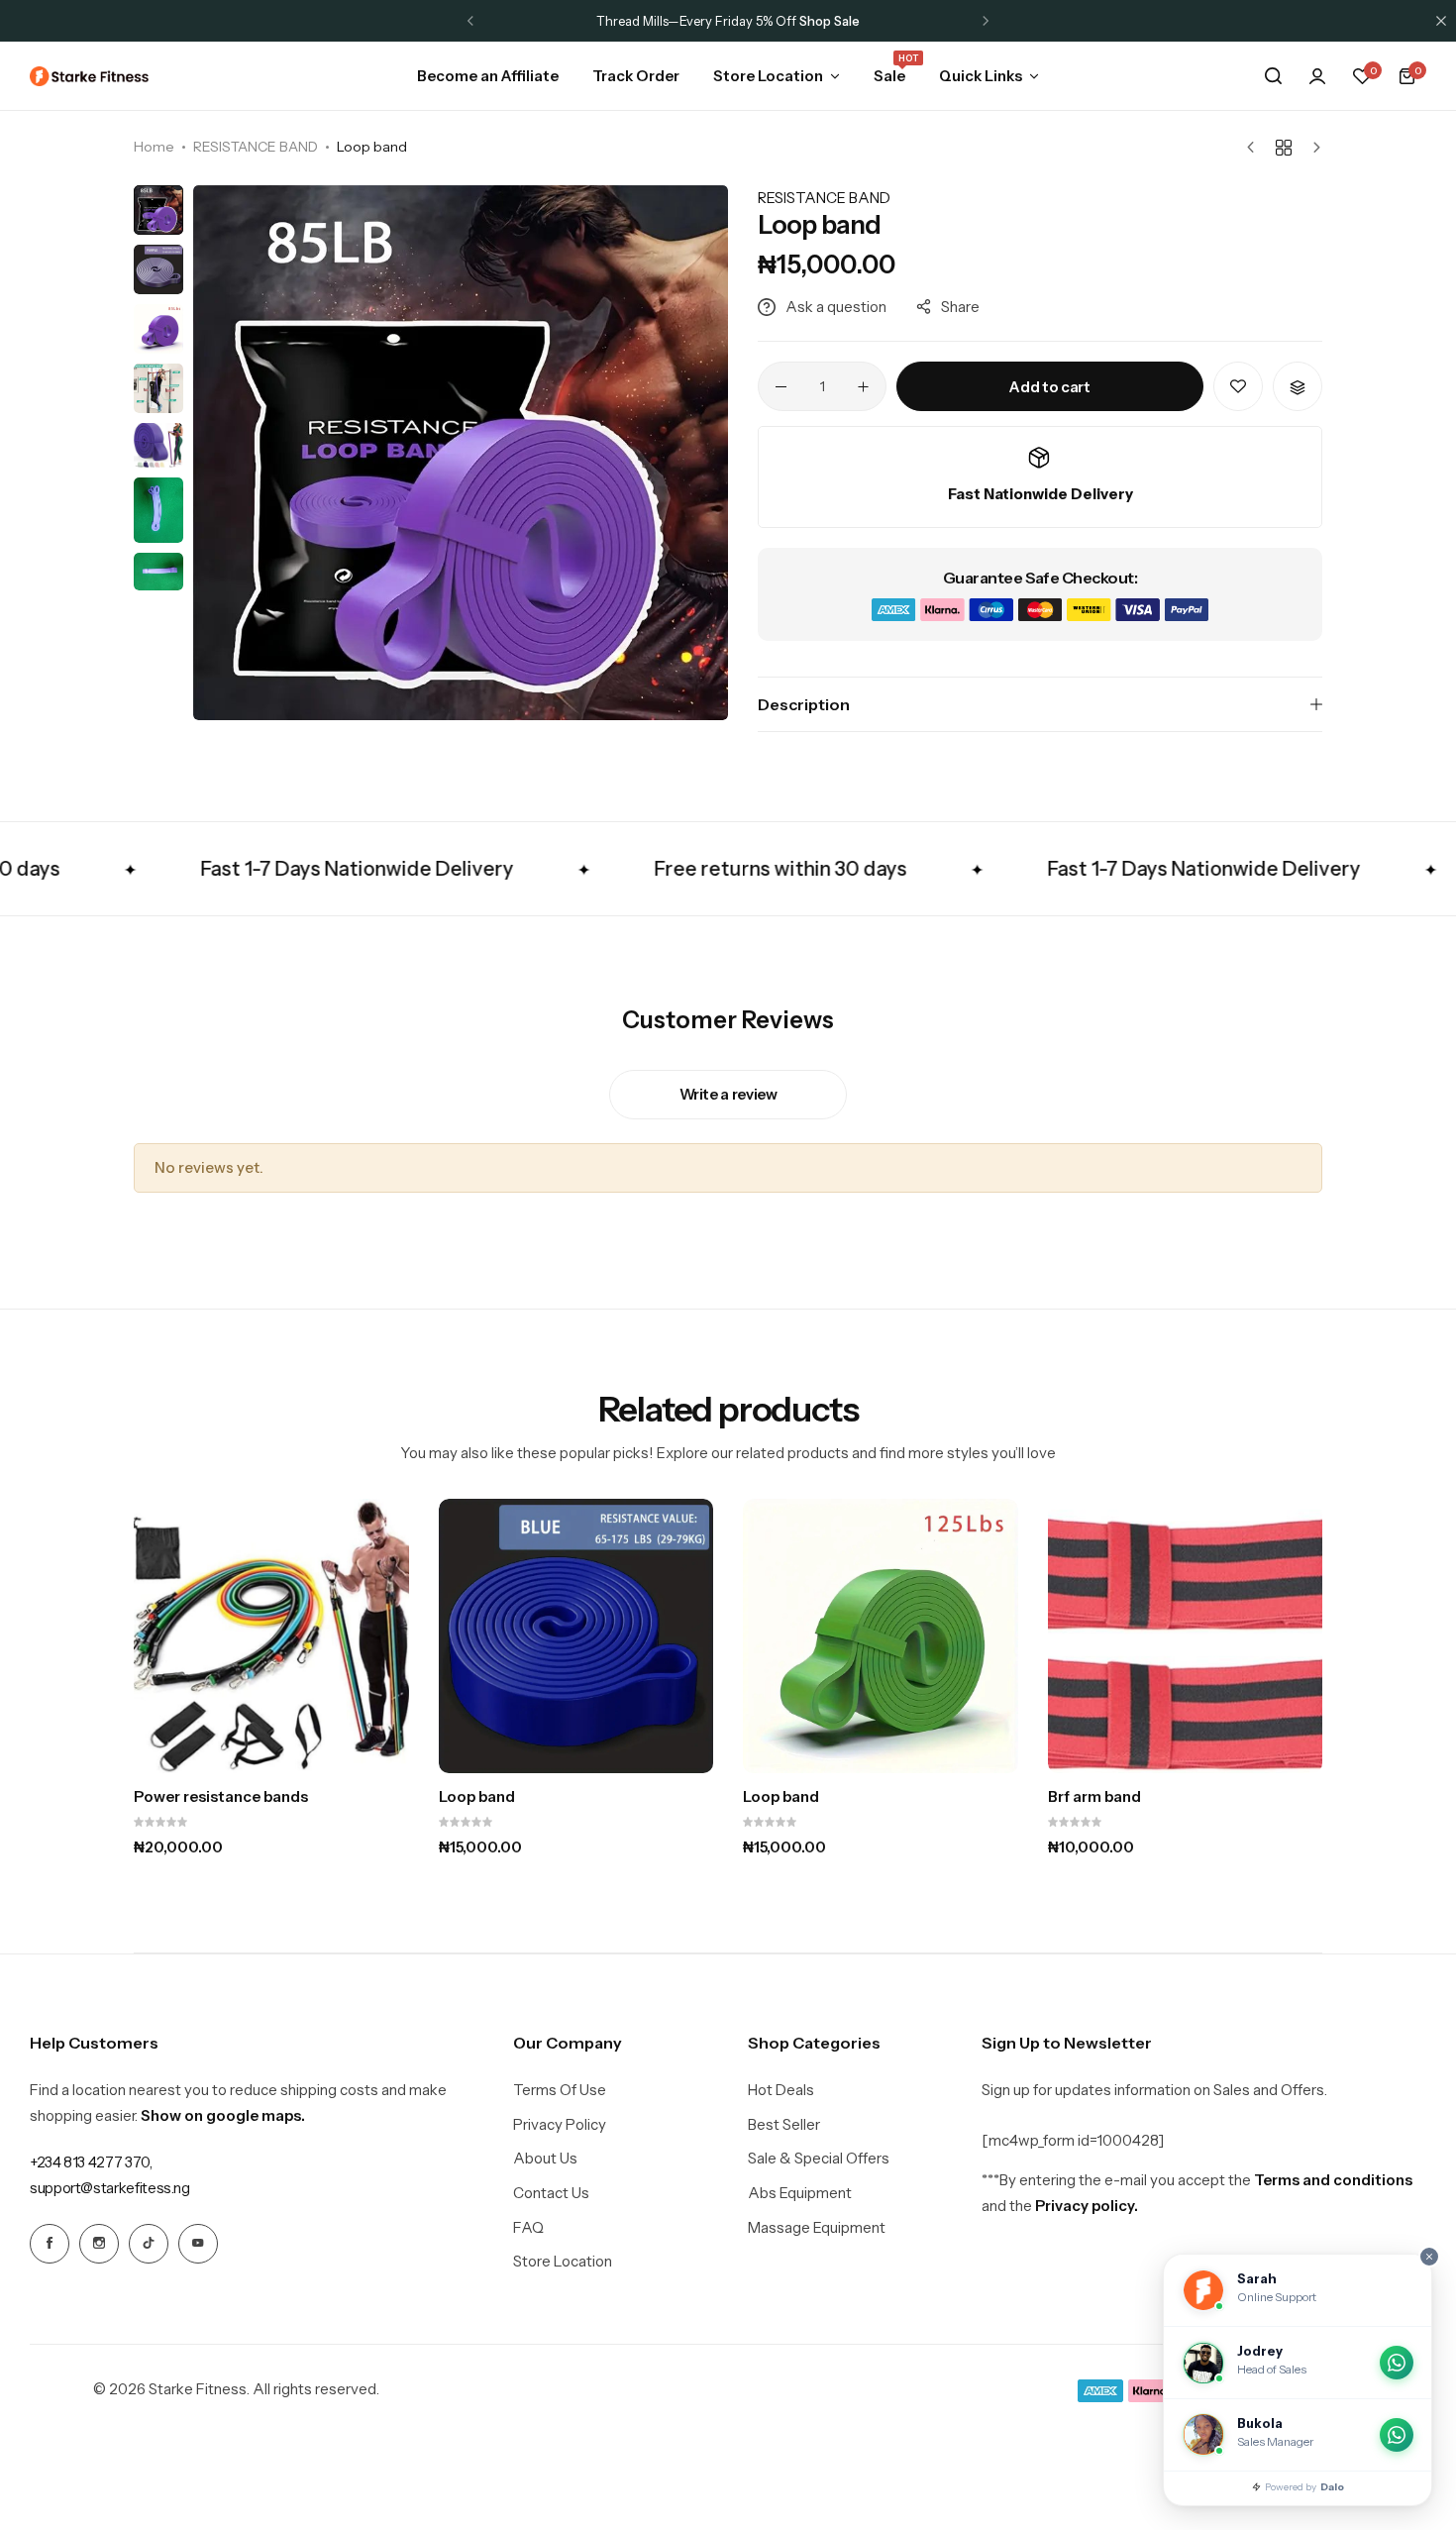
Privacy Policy (560, 2125)
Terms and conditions (1333, 2180)
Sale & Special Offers (819, 2159)
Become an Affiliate (825, 21)
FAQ (528, 2228)
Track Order (636, 76)
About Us (545, 2159)
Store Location (768, 76)
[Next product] (1312, 148)
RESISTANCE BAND (256, 147)
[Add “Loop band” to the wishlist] (1238, 386)
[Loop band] (576, 1636)
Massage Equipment (817, 2228)
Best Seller (784, 2125)
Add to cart (1049, 387)
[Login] (1317, 76)
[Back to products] (1284, 148)
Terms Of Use (560, 2090)
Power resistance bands (221, 1797)
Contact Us (551, 2193)
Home (154, 147)
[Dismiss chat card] (1429, 2257)
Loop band (477, 1797)
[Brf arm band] (1186, 1636)
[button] (470, 21)
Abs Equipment (800, 2193)
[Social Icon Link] (50, 2244)
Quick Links (981, 76)
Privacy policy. (1087, 2206)
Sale (889, 74)
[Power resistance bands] (271, 1636)
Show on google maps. (223, 2115)
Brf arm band (1094, 1797)
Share (960, 307)
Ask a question (836, 307)
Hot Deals (781, 2090)
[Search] (1273, 76)
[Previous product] (1255, 148)
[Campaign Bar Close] (1441, 21)
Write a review (728, 1094)
